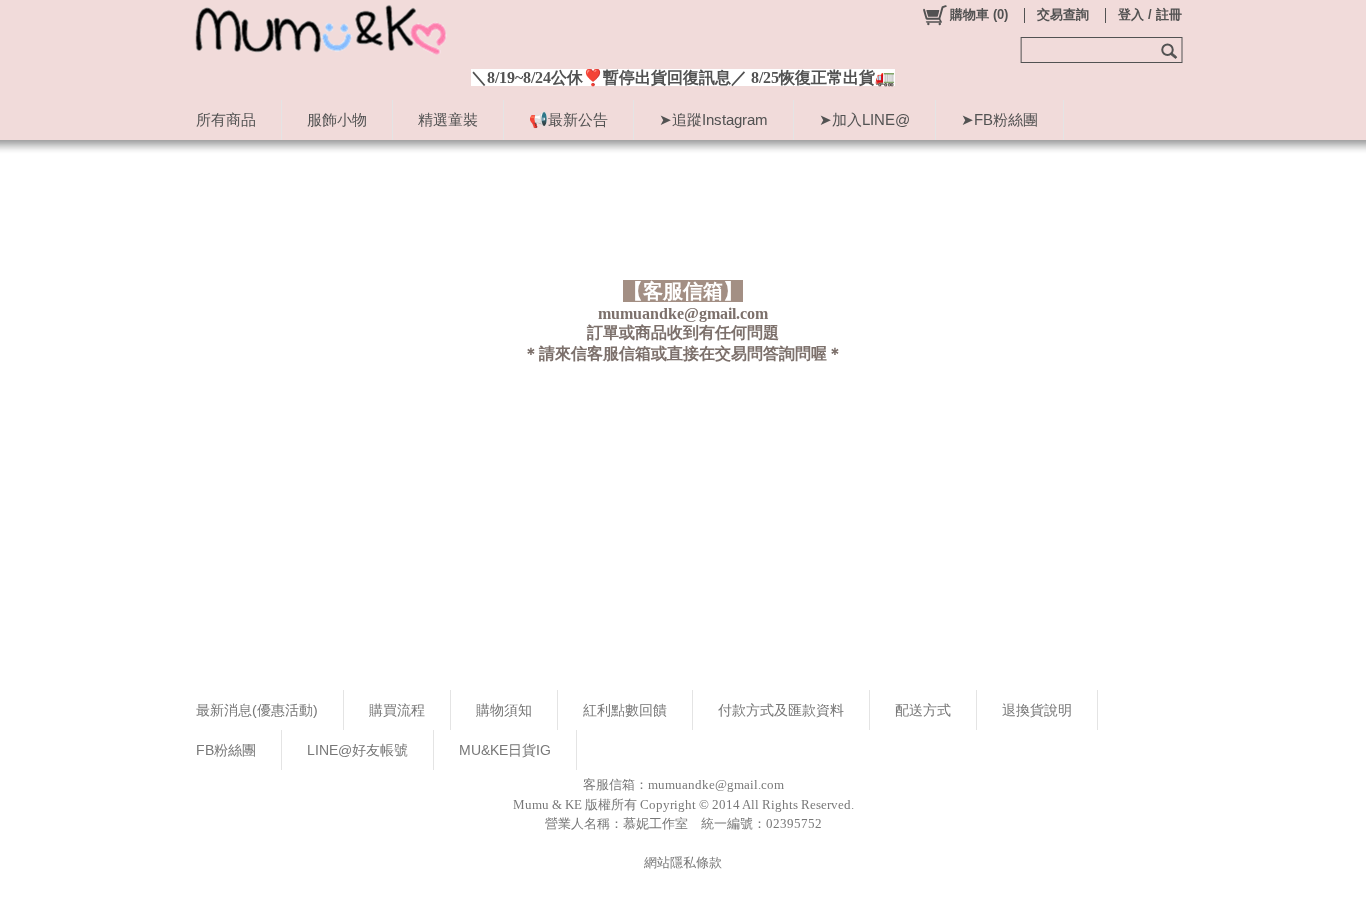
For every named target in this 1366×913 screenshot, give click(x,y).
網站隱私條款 (683, 862)
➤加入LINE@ (864, 119)
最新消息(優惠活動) (257, 710)
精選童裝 (448, 119)
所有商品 (226, 119)
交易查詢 (1063, 14)
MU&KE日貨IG (505, 750)
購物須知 (504, 710)
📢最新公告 (568, 119)
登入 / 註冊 (1150, 14)
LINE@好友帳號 (357, 750)
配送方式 (923, 710)
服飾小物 (337, 119)
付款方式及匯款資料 (781, 710)
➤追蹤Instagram (713, 119)
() (979, 14)
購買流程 (397, 710)
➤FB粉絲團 (999, 119)
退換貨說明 (1037, 710)
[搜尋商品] (1171, 50)
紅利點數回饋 (625, 710)
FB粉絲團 (226, 750)
